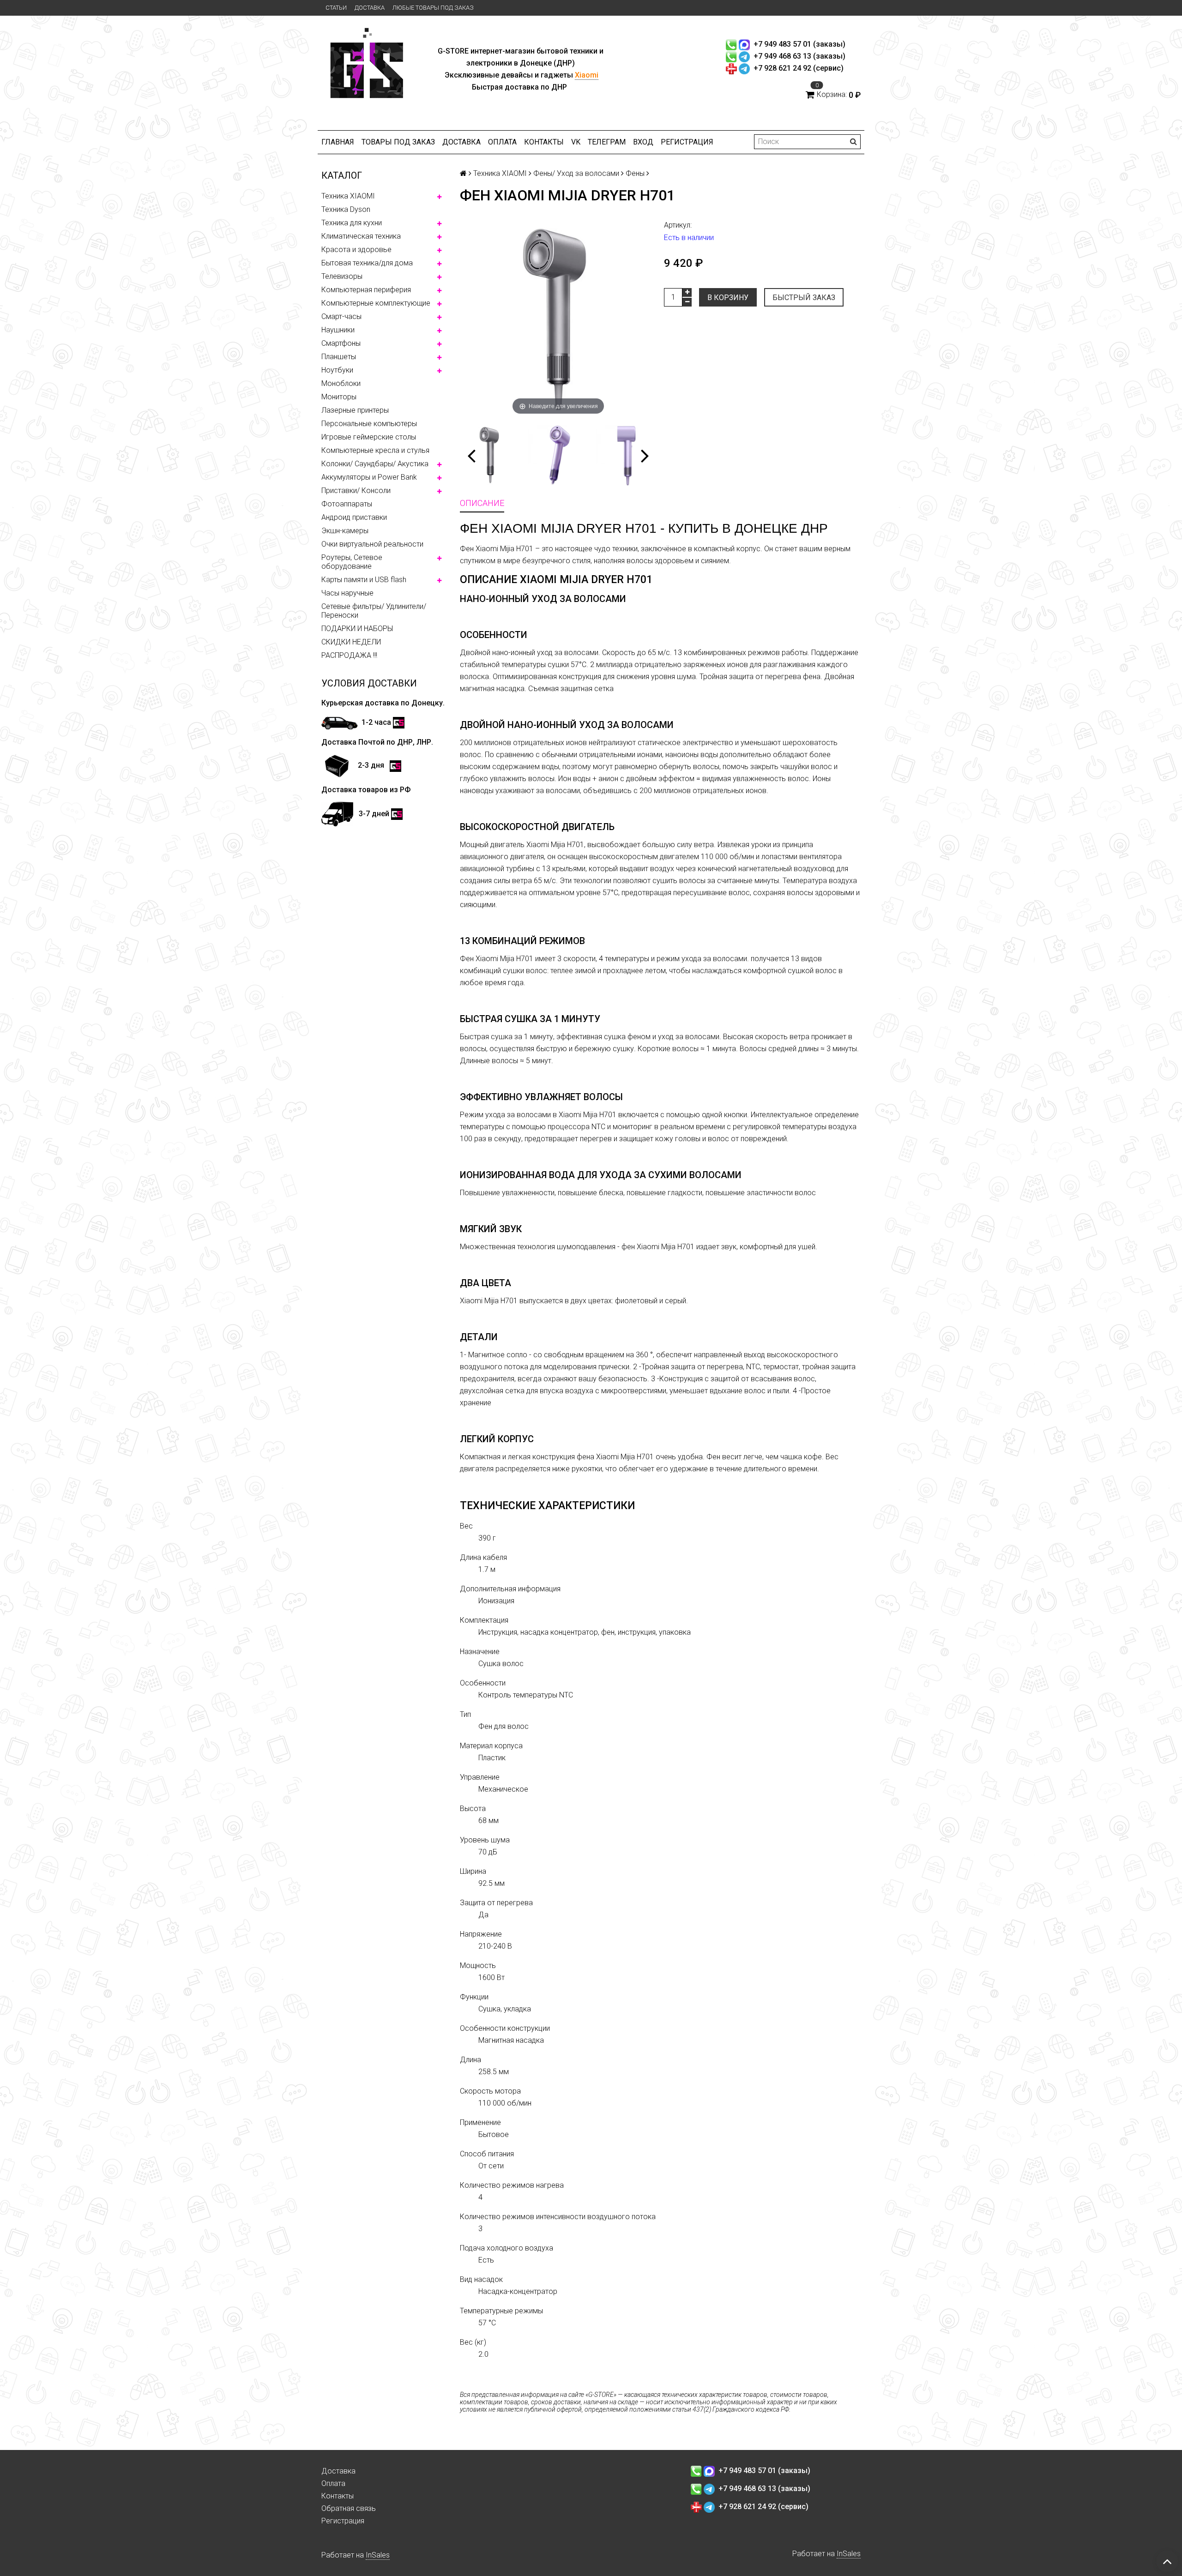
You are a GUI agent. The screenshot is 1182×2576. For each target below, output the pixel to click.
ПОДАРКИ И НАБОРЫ (357, 629)
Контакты (544, 142)
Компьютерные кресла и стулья (375, 450)
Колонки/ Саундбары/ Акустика (375, 464)
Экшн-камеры (345, 531)
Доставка (370, 8)
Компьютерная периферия (366, 290)
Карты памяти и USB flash (364, 580)
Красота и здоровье (356, 250)
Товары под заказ (398, 142)
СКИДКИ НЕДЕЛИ (351, 642)
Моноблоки (341, 383)
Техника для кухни (352, 223)
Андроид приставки (354, 517)
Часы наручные (347, 593)
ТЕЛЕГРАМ (607, 142)
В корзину (728, 298)
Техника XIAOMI (348, 196)
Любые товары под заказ (433, 8)
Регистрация (687, 142)
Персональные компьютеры (369, 424)
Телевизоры (342, 276)
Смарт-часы (341, 316)
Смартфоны (341, 343)
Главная (338, 142)
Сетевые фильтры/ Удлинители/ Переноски (374, 611)
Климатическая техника (361, 236)
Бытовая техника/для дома (367, 263)
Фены (635, 173)
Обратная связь (349, 2508)
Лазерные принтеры (355, 410)
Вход (643, 142)
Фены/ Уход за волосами (576, 173)
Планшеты (339, 357)
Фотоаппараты (347, 504)
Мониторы (339, 397)
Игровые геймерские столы (369, 437)
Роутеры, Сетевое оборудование (352, 562)
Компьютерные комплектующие (376, 303)
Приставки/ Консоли (356, 491)
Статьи (336, 8)
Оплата (502, 142)
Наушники (338, 330)
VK (576, 142)
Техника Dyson (346, 209)
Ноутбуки (337, 370)
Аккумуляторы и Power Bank (369, 477)
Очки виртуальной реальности (372, 544)
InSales (378, 2555)
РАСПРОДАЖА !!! (349, 655)
